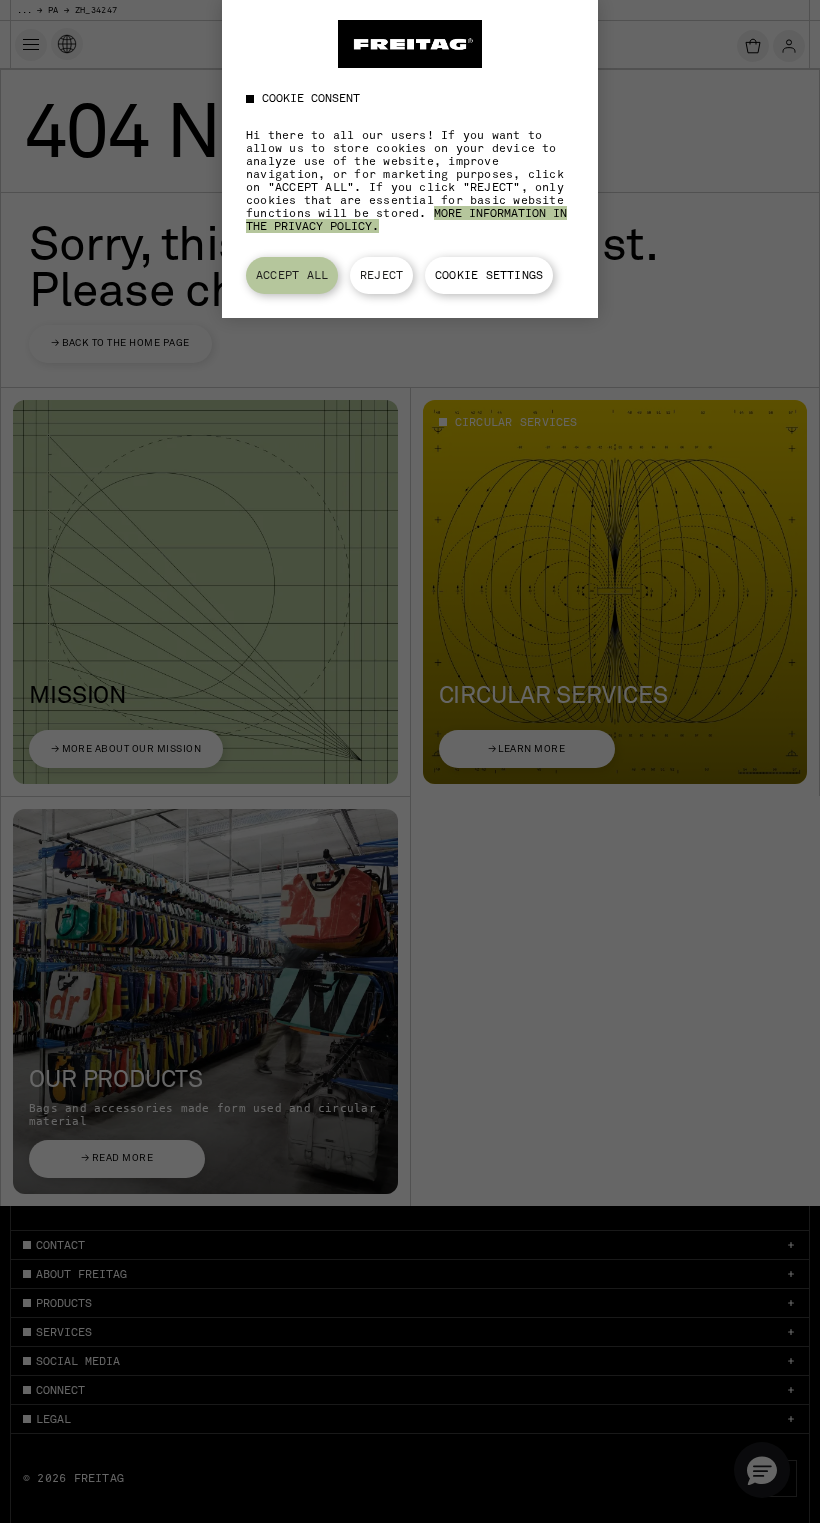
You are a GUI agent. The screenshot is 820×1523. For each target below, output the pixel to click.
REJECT (381, 275)
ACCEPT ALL (292, 275)
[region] (410, 159)
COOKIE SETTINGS (489, 275)
